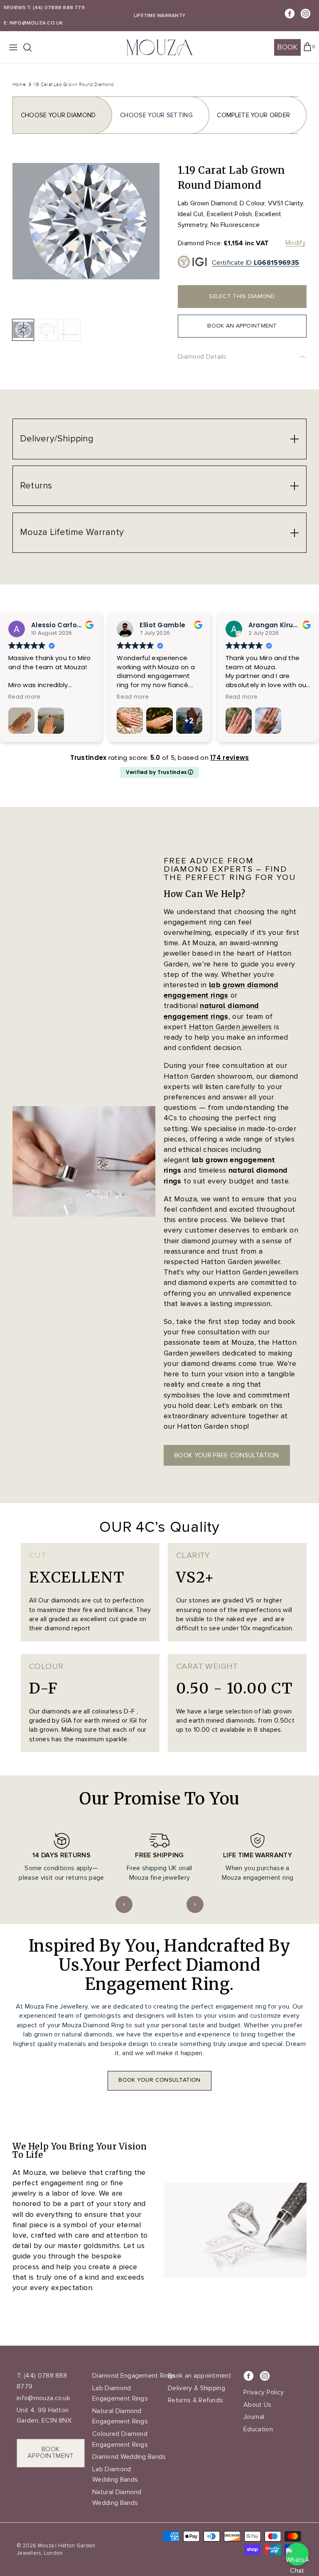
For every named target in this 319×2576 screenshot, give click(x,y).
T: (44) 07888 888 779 (56, 8)
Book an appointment (200, 2376)
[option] (86, 237)
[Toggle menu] (13, 47)
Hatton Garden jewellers (231, 1027)
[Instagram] (306, 14)
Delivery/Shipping (57, 439)
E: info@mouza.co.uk (33, 23)
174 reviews (229, 758)
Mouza (46, 2546)
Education (258, 2429)
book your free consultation (227, 1455)
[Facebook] (290, 14)
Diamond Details (202, 357)
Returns (36, 486)
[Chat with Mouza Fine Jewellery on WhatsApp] (297, 2554)
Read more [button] (24, 697)
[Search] (32, 47)
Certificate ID (255, 263)
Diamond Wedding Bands (129, 2457)
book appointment (51, 2453)
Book (287, 47)
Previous (124, 1904)
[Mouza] (159, 48)
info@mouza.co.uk (43, 2398)
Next (195, 1904)
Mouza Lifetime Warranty (72, 532)
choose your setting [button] (156, 115)
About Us (258, 2405)
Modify (296, 243)
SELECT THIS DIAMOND (242, 296)
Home (19, 84)
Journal (254, 2417)
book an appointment (242, 326)
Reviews (15, 8)
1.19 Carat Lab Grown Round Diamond (74, 84)
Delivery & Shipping (196, 2388)
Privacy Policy (264, 2392)
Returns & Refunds (195, 2400)
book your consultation (159, 2080)
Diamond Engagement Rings (134, 2376)
